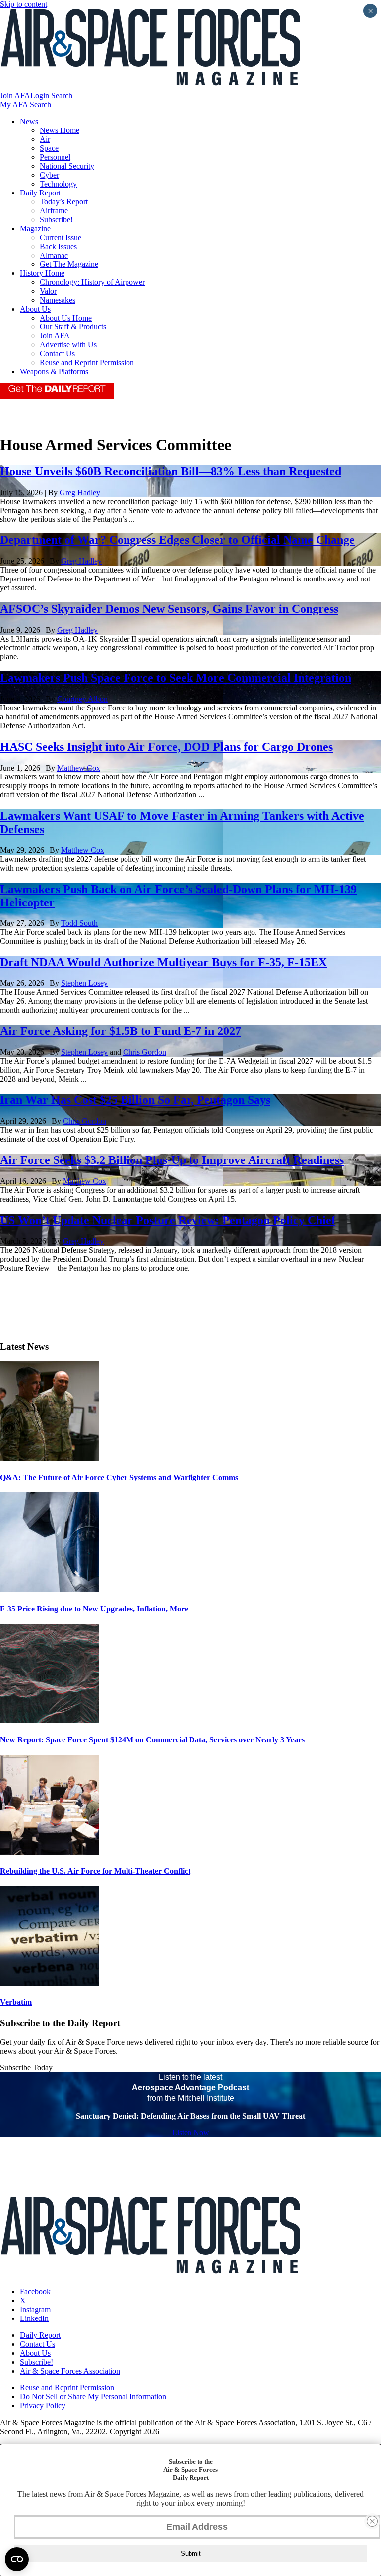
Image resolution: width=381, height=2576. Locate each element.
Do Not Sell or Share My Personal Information (93, 2397)
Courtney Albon (82, 699)
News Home (60, 130)
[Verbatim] (50, 1983)
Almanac (54, 255)
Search (62, 96)
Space (49, 148)
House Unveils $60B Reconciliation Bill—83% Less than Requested (171, 471)
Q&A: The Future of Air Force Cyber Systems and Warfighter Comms (119, 1477)
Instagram (35, 2309)
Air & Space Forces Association (70, 2371)
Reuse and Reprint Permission (87, 362)
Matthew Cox (79, 768)
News (29, 121)
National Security (67, 166)
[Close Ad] (372, 2521)
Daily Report (40, 193)
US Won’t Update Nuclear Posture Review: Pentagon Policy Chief (168, 1220)
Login (40, 96)
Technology (58, 184)
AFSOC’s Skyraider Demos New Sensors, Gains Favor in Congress (169, 609)
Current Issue (61, 237)
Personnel (55, 157)
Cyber (49, 175)
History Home (42, 273)
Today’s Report (64, 202)
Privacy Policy (43, 2406)
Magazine (35, 228)
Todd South (79, 923)
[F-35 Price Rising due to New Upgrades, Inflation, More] (50, 1589)
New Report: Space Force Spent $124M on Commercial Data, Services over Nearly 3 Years (152, 1740)
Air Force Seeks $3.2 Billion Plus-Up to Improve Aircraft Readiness (172, 1160)
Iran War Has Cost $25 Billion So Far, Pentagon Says (135, 1100)
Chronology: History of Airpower (92, 282)
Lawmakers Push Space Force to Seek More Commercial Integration (176, 678)
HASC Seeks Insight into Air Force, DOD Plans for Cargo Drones (166, 747)
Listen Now (191, 2133)
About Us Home (66, 318)
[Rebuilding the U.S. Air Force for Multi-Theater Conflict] (50, 1852)
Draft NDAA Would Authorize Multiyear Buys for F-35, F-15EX (163, 962)
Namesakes (58, 300)
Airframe (54, 211)
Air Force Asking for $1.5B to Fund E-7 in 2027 (121, 1031)
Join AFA (15, 96)
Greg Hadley (80, 492)
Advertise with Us (68, 345)
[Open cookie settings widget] (17, 2559)
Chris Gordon (145, 1052)
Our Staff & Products (73, 327)
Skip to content (24, 4)
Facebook (35, 2291)
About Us (35, 309)
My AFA (14, 104)
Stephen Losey (84, 983)
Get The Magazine (69, 264)
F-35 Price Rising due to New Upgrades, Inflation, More (94, 1609)
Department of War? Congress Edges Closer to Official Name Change (177, 540)
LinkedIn (34, 2318)
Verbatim (16, 2002)
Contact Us (57, 354)
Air (45, 139)
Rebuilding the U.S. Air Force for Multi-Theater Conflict (95, 1871)
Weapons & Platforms (54, 371)
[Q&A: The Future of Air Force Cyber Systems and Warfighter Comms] (50, 1458)
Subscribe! (56, 220)
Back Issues (58, 246)
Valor (48, 291)
